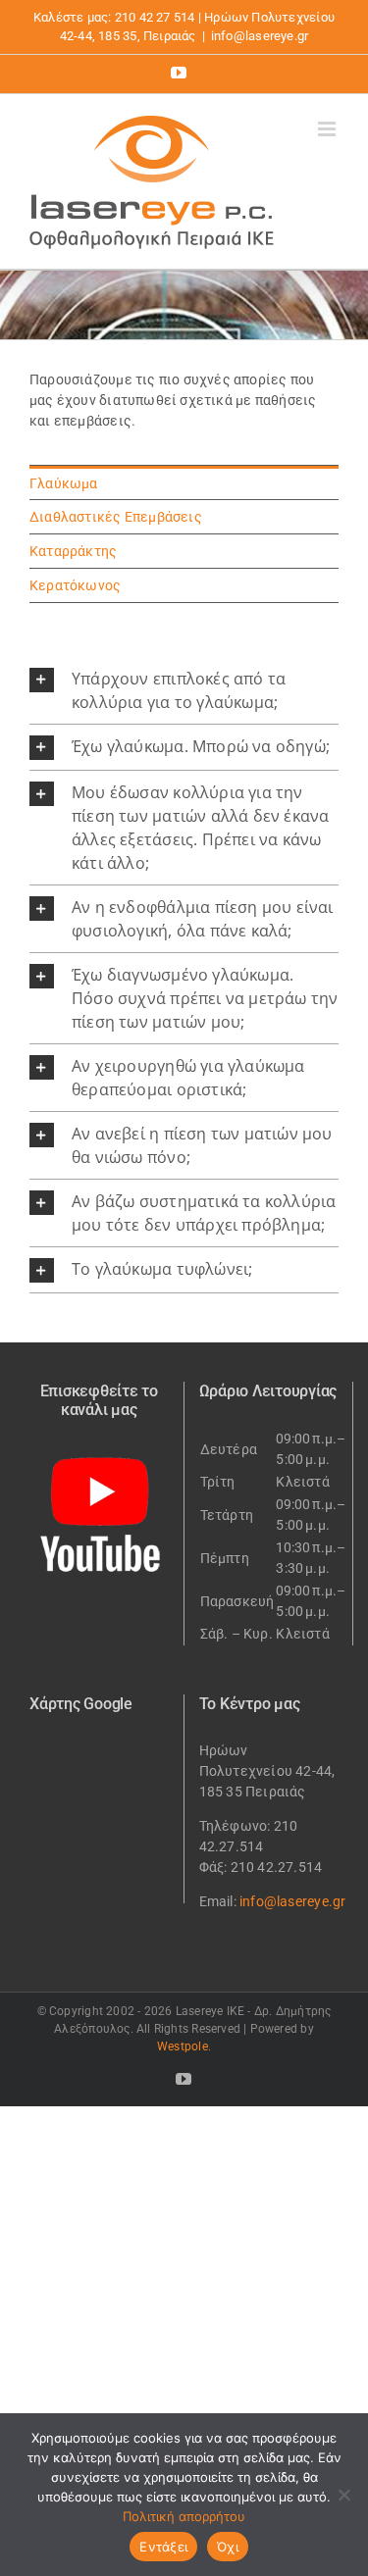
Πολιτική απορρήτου (184, 2516)
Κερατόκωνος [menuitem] (75, 585)
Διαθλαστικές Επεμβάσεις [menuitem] (116, 517)
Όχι (228, 2547)
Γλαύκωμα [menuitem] (64, 483)
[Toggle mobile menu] (328, 129)
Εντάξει (163, 2547)
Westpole (183, 2046)
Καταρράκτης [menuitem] (73, 551)
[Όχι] (343, 2495)
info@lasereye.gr (260, 36)
